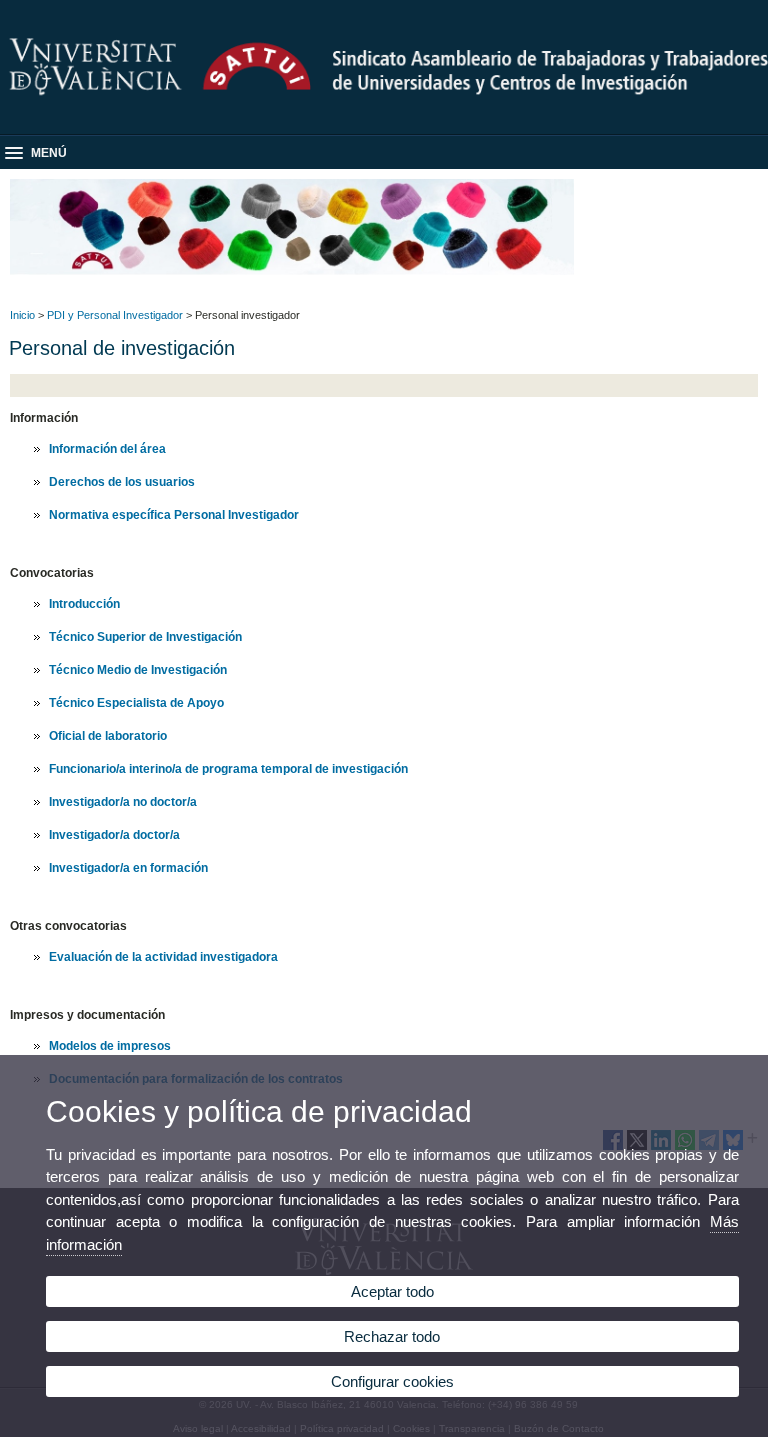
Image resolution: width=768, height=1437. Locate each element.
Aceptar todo (392, 1291)
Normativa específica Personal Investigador (174, 515)
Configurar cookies (392, 1381)
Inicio (22, 315)
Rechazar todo (392, 1336)
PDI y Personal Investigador (115, 315)
